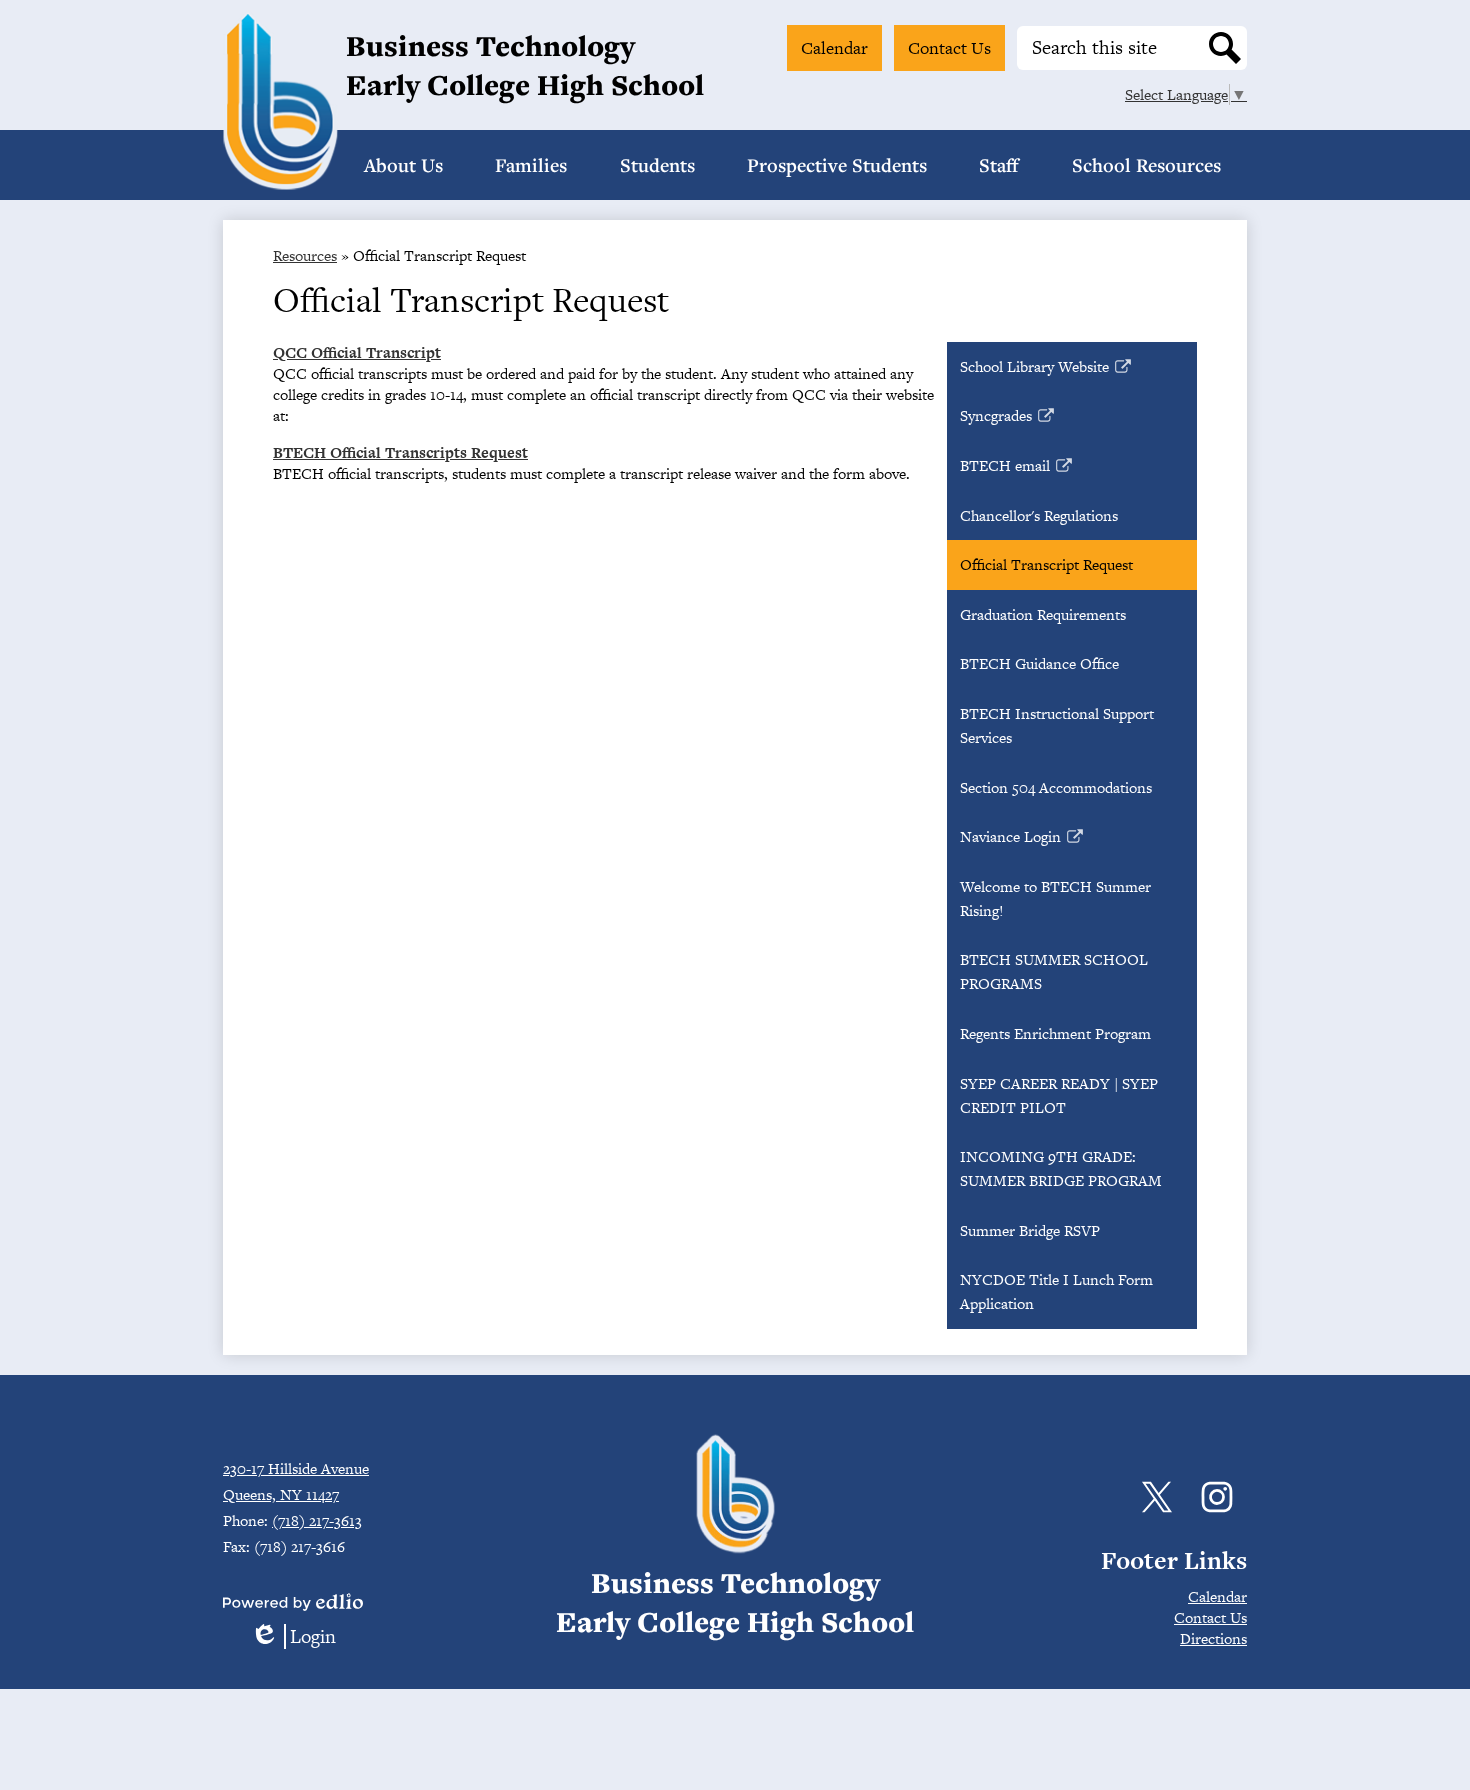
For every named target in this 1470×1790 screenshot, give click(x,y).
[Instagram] (1217, 1497)
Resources (305, 255)
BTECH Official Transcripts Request (400, 452)
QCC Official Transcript (357, 352)
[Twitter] (1157, 1497)
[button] (403, 165)
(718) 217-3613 (317, 1520)
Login (293, 1636)
